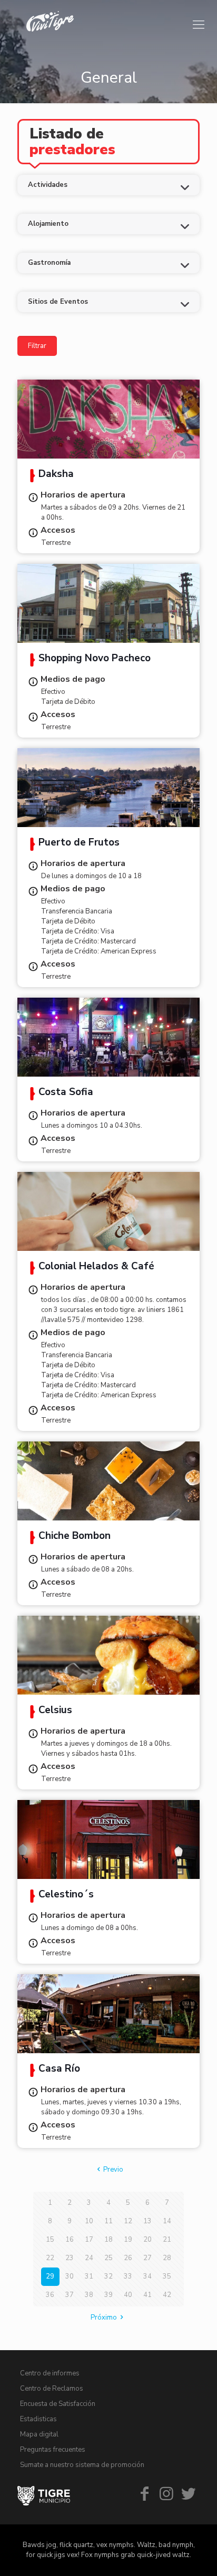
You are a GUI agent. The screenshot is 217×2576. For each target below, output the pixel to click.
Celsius (55, 1711)
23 (70, 2258)
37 (70, 2295)
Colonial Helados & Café (96, 1267)
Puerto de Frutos (79, 843)
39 (108, 2295)
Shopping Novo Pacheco (95, 659)
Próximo (104, 2318)
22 (50, 2258)
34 (147, 2276)
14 (167, 2221)
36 (50, 2295)
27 (147, 2258)
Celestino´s (66, 1895)
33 (128, 2276)
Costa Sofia (66, 1093)
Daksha (56, 475)
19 (128, 2240)
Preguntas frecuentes (53, 2450)
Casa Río (59, 2070)
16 (70, 2240)
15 (50, 2240)
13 (147, 2221)
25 (108, 2258)
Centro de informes (50, 2373)
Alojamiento (48, 224)
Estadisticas (38, 2419)
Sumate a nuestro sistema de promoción (82, 2465)
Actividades (48, 185)
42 (167, 2295)
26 (128, 2258)
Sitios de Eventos (58, 302)
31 (89, 2276)
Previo (113, 2170)
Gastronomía (49, 263)
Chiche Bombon (75, 1537)
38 (89, 2295)
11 (108, 2221)
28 (167, 2258)
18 (108, 2240)
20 (147, 2240)
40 (128, 2295)
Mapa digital (39, 2434)
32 (108, 2276)
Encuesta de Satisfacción (58, 2404)
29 (50, 2276)
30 (70, 2276)
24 (89, 2258)
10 (89, 2221)
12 (128, 2221)
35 (167, 2276)
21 (167, 2240)
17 (89, 2240)
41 (147, 2295)
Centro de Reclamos (52, 2389)
